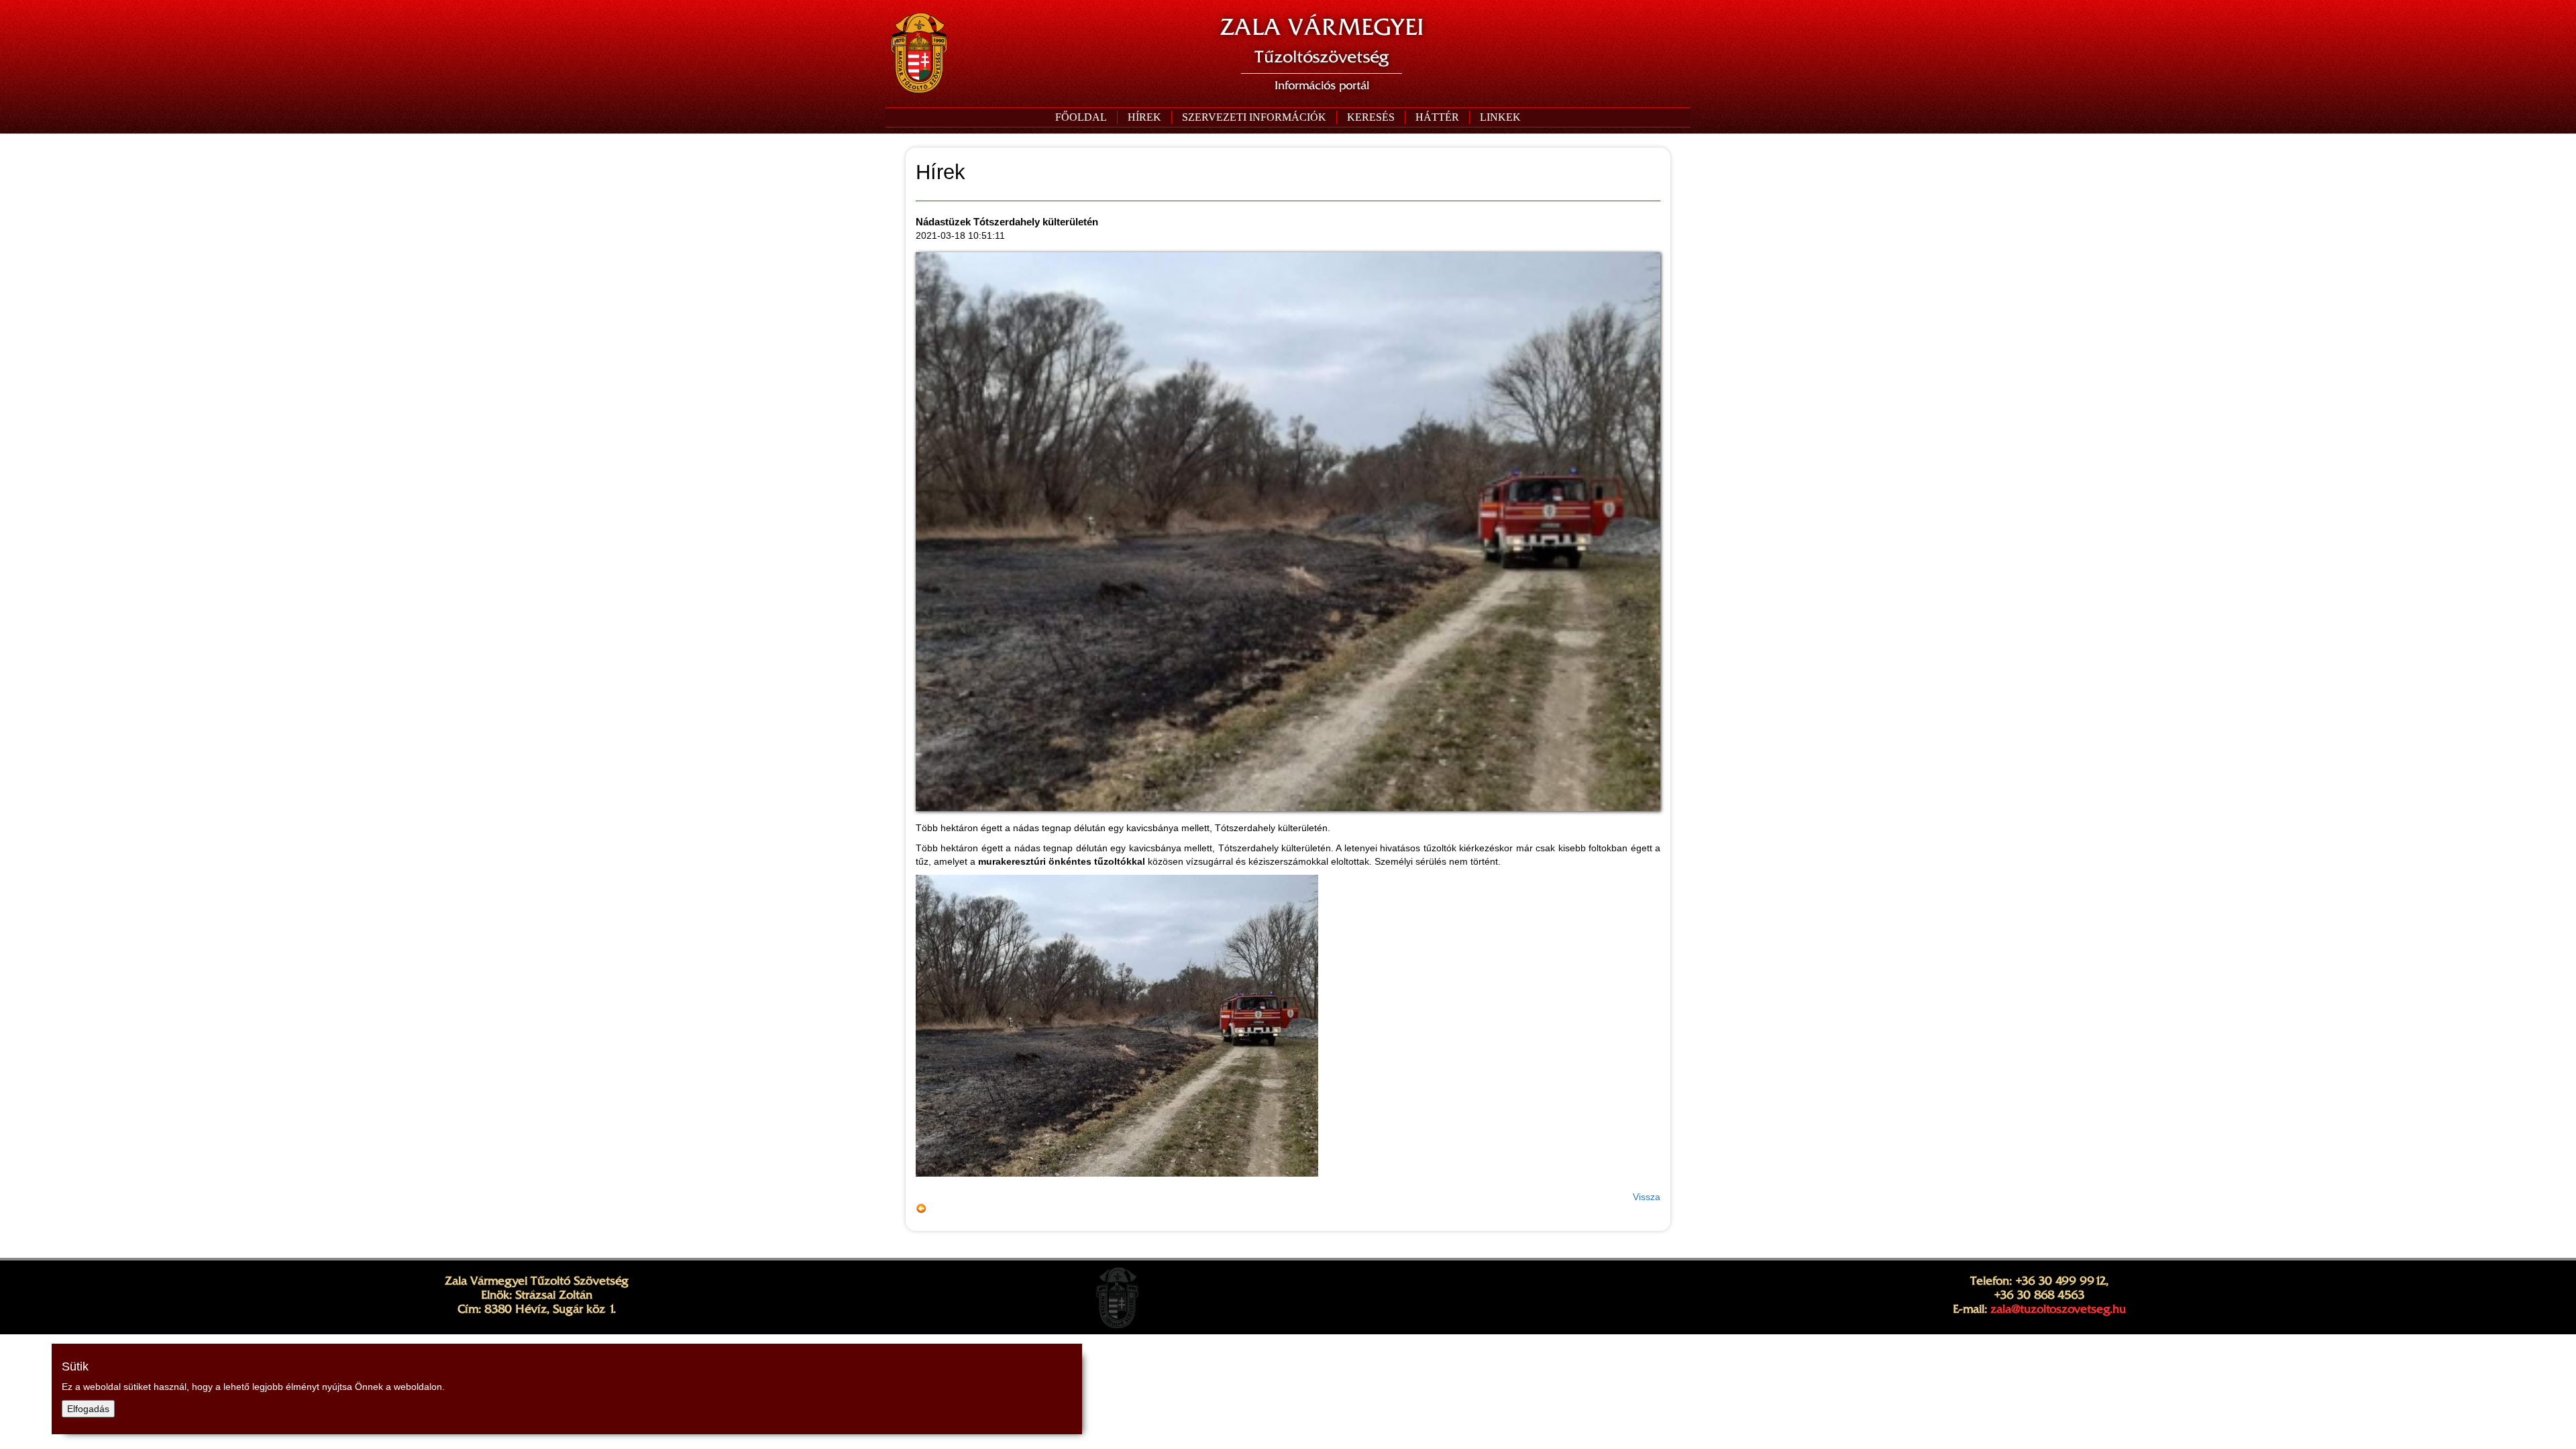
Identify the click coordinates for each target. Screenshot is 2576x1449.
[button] (1254, 117)
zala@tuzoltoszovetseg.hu (2058, 1309)
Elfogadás (88, 1409)
